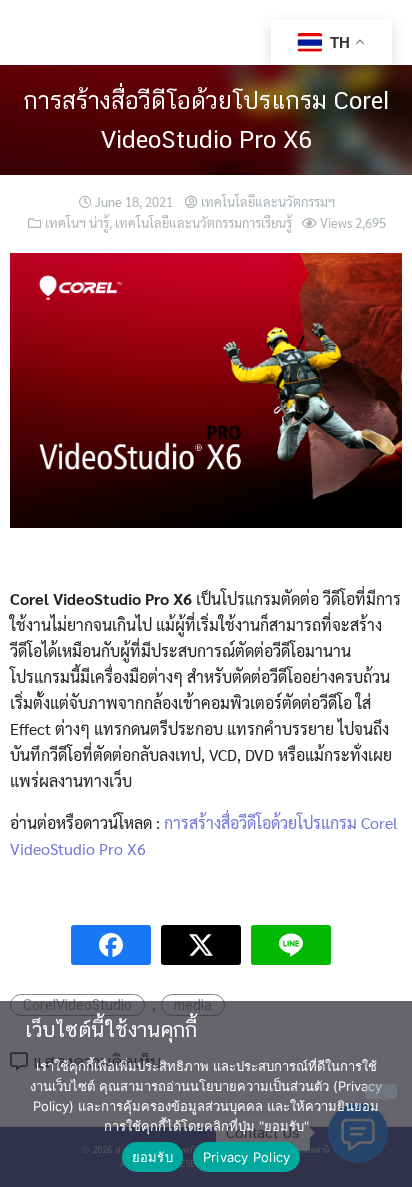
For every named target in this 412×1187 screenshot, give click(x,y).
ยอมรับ (152, 1157)
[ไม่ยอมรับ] (381, 1091)
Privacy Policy (247, 1157)
